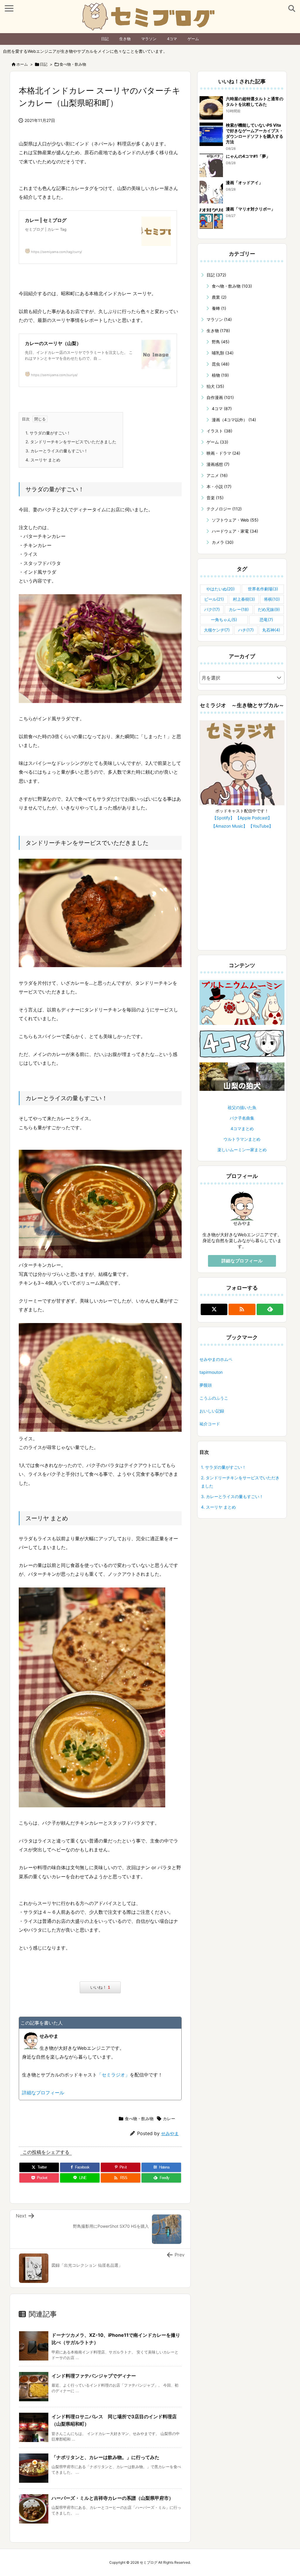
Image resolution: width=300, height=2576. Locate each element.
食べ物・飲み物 (73, 64)
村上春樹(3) (244, 599)
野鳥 (221, 342)
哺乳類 (223, 353)
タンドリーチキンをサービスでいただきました (71, 442)
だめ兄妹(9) (269, 609)
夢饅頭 (206, 1385)
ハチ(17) (246, 630)
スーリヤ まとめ (43, 460)
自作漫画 (220, 397)
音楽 (215, 498)
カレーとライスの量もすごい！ (57, 451)
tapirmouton (211, 1372)
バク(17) (212, 609)
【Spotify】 (223, 818)
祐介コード (210, 1424)
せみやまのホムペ (216, 1359)
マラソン (149, 39)
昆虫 (221, 364)
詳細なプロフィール (43, 2093)
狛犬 (215, 386)
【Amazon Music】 (229, 826)
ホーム (22, 64)
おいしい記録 (212, 1411)
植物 (220, 375)
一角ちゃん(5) (224, 620)
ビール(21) (214, 599)
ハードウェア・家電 (235, 531)
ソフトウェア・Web (235, 520)
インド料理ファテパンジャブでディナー (94, 2376)
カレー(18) (239, 609)
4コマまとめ (242, 1129)
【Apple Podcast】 (254, 818)
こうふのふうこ (214, 1398)
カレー (169, 2119)
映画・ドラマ (223, 453)
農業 (219, 297)
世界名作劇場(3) (263, 589)
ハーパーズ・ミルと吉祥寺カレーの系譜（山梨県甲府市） (112, 2498)
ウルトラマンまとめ (242, 1139)
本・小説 (219, 486)
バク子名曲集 (242, 1118)
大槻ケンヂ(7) (217, 630)
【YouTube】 (261, 826)
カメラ (223, 542)
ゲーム (193, 39)
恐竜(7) (266, 620)
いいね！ (100, 1987)
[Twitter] (214, 1309)
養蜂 (219, 308)
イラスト (219, 431)
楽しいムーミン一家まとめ (242, 1150)
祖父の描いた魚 (242, 1107)
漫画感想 (218, 464)
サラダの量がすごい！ (48, 433)
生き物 (125, 39)
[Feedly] (270, 1309)
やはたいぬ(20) (220, 589)
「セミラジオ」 (113, 2075)
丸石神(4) (271, 630)
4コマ (172, 39)
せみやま (170, 2133)
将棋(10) (272, 599)
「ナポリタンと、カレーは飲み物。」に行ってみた (105, 2457)
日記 (105, 39)
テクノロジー (224, 509)
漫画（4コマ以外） (234, 420)
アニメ (217, 475)
